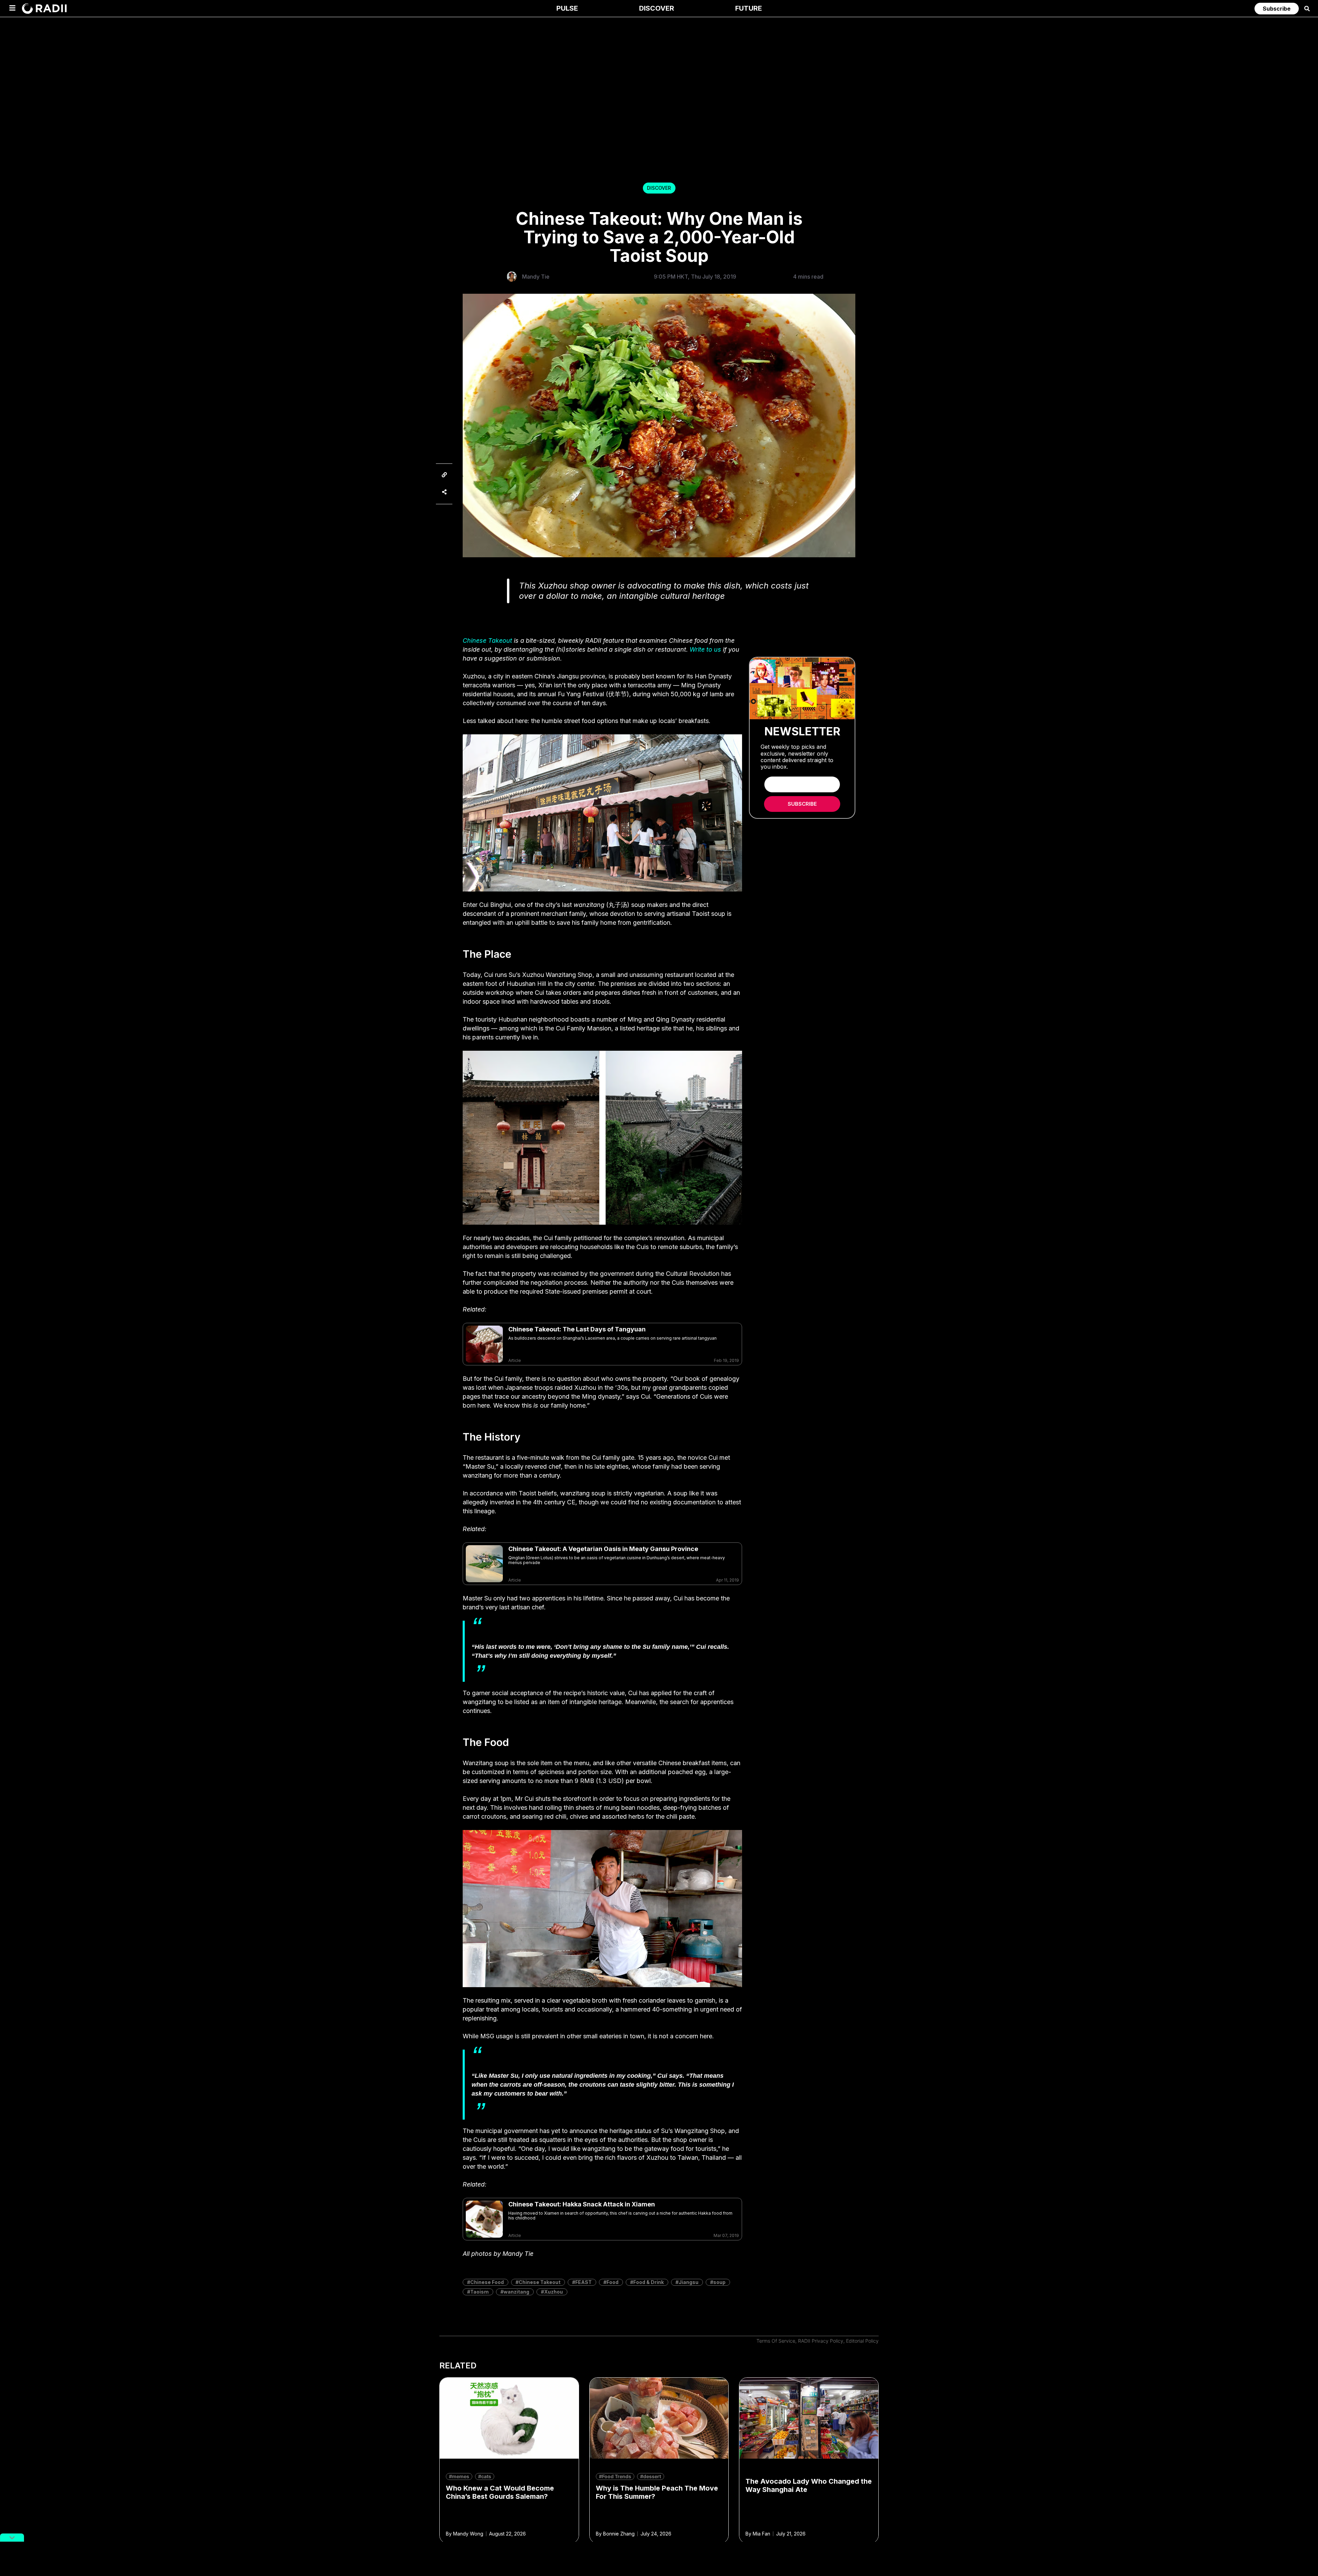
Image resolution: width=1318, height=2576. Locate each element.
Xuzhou (553, 2292)
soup (719, 2282)
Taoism (479, 2292)
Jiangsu (689, 2282)
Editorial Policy (862, 2341)
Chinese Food (487, 2282)
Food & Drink (649, 2282)
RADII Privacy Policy (821, 2341)
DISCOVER (659, 188)
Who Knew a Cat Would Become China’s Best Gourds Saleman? (500, 2492)
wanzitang (516, 2292)
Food (612, 2282)
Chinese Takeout (487, 640)
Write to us (705, 649)
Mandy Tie (536, 277)
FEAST (583, 2282)
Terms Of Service (776, 2341)
